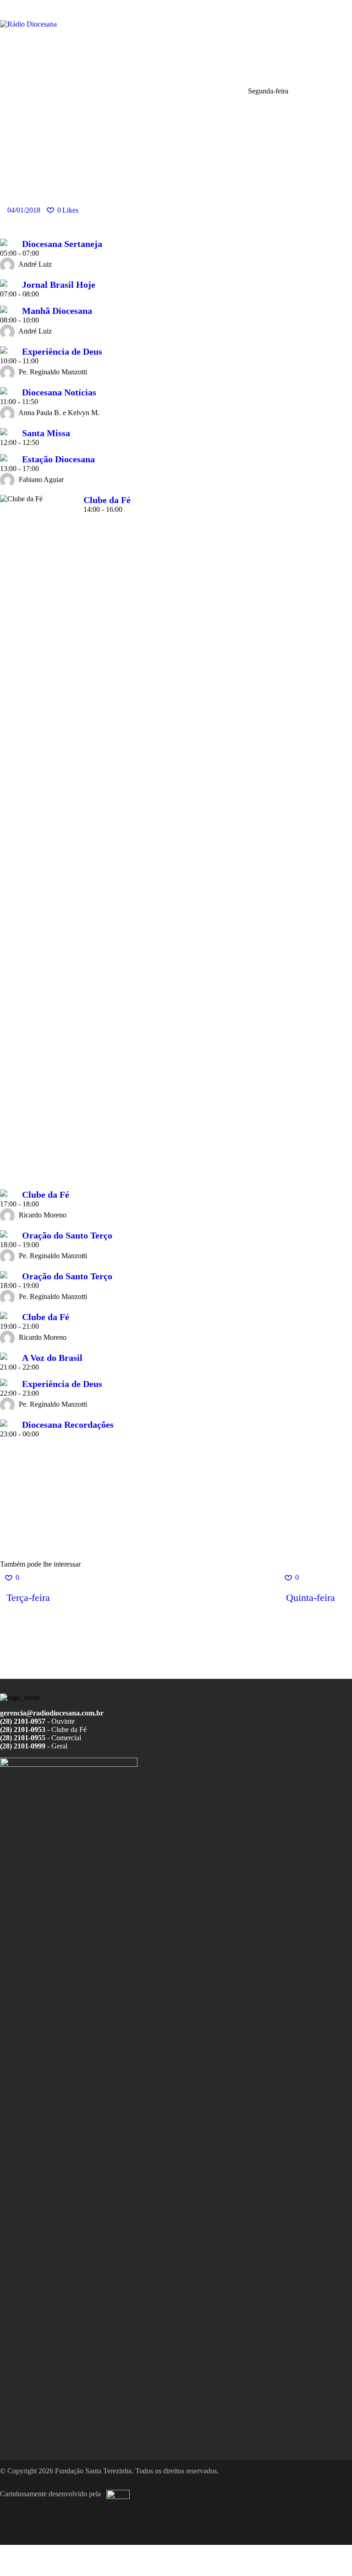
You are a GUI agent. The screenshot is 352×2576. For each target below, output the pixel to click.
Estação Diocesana (58, 459)
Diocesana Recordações (68, 1425)
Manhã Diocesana (57, 311)
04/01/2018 (24, 210)
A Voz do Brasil (52, 1358)
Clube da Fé (107, 500)
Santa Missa (46, 433)
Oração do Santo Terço (67, 1235)
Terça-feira (28, 1598)
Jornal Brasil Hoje (59, 285)
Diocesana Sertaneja (62, 244)
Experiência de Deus (62, 351)
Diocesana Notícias (59, 392)
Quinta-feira (311, 1598)
